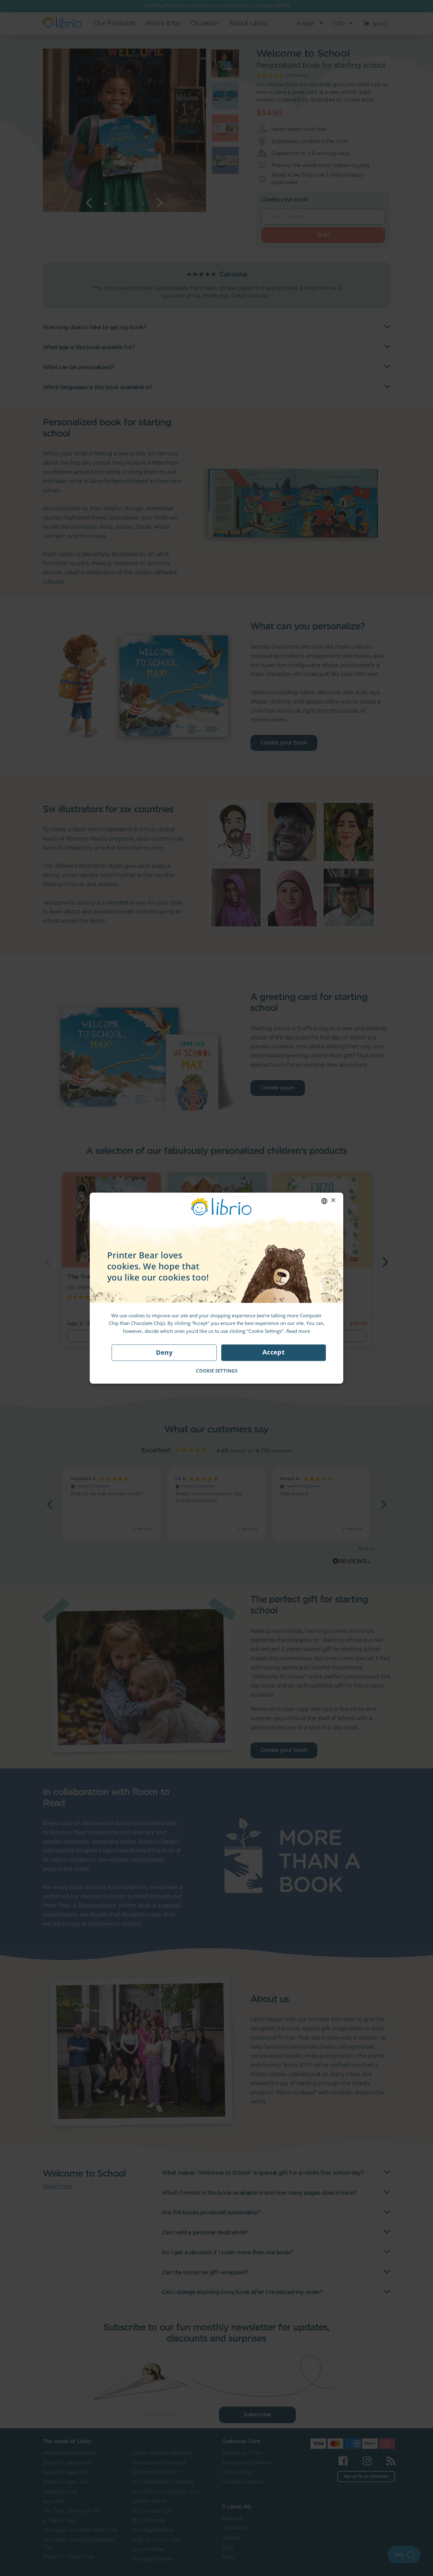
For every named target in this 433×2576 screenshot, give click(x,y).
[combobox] (324, 1201)
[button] (217, 1371)
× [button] (333, 1200)
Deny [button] (164, 1352)
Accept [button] (274, 1352)
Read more (298, 1331)
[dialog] (217, 1288)
